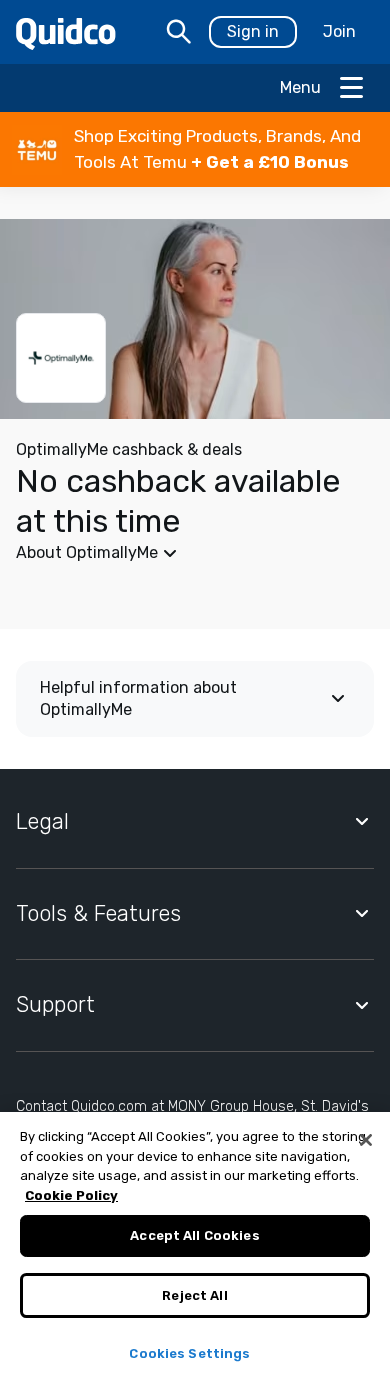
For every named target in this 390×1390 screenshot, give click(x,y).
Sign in (253, 31)
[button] (195, 149)
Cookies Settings (189, 1353)
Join (339, 31)
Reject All (194, 1295)
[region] (195, 1251)
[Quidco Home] (66, 32)
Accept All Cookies (194, 1235)
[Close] (366, 1140)
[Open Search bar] (179, 32)
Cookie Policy (71, 1195)
